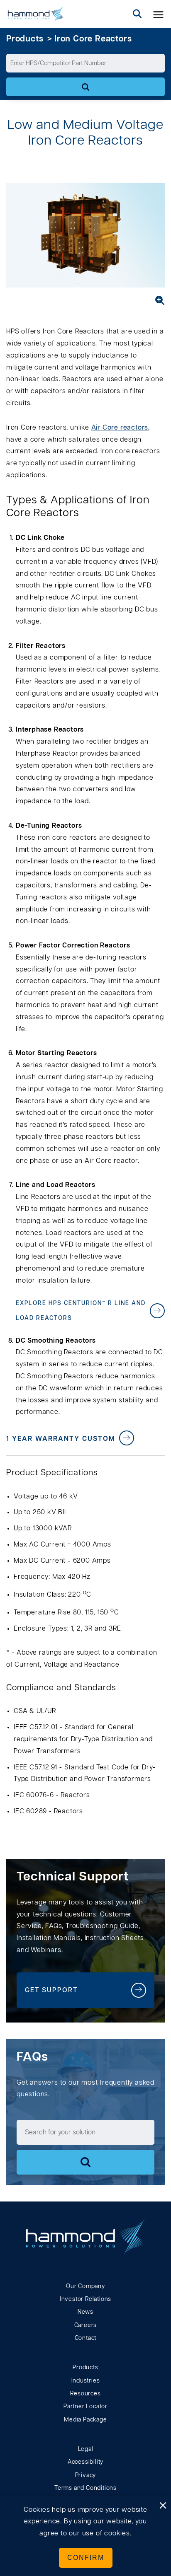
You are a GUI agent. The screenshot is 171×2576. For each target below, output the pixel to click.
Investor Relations (85, 2299)
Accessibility (85, 2462)
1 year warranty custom (61, 1439)
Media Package (85, 2420)
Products (25, 39)
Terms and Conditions (85, 2488)
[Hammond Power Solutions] (36, 14)
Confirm (86, 2558)
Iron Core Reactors (93, 39)
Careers (86, 2325)
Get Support (51, 1990)
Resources (85, 2394)
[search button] (137, 14)
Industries (86, 2381)
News (85, 2312)
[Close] (163, 2506)
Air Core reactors (120, 428)
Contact (86, 2338)
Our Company (85, 2286)
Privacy (86, 2475)
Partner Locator (85, 2407)
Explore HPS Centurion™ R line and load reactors (81, 1311)
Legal (86, 2449)
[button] (159, 14)
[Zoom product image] (157, 300)
